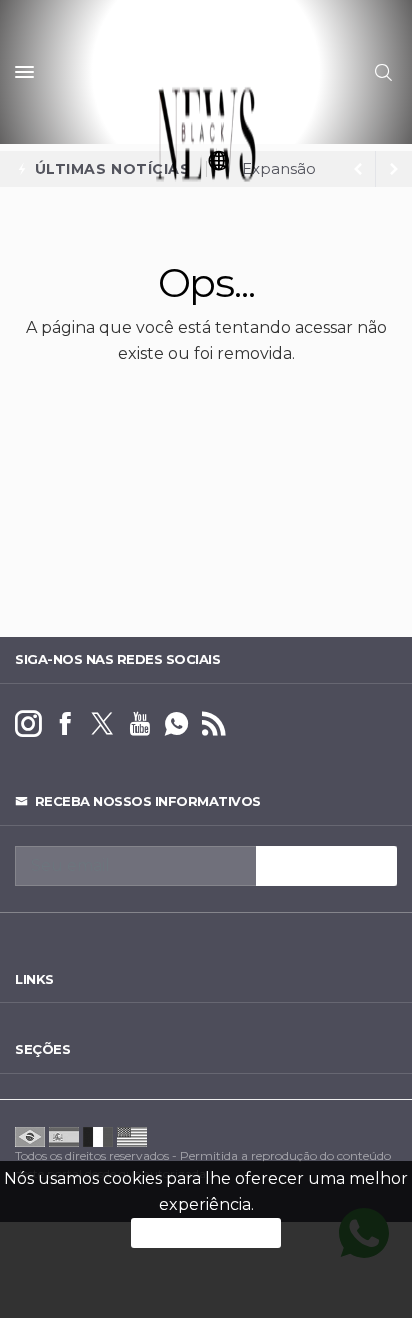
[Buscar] (386, 72)
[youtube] (139, 724)
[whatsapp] (176, 724)
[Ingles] (132, 1135)
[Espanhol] (64, 1135)
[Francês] (98, 1135)
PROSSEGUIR (206, 1232)
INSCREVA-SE (326, 866)
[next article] (358, 169)
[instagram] (28, 724)
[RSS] (213, 724)
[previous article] (394, 169)
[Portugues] (30, 1135)
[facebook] (65, 724)
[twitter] (102, 724)
